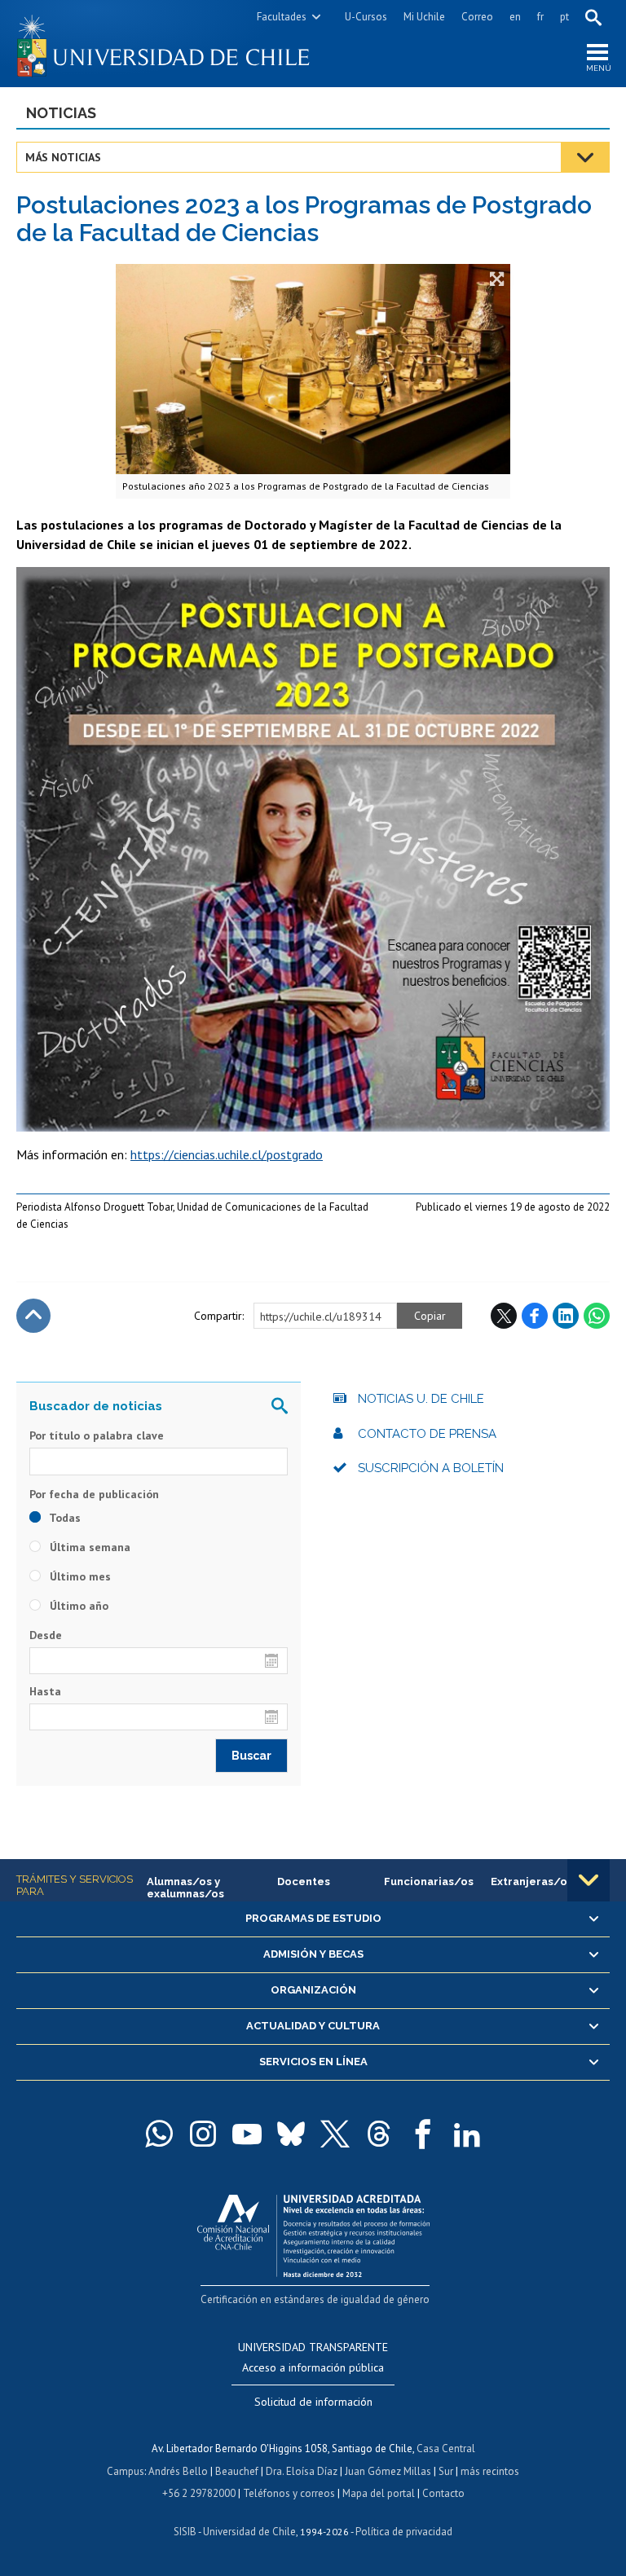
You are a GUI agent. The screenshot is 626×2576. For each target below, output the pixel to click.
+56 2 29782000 (199, 2493)
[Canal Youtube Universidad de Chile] (247, 2134)
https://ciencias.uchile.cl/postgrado (227, 1154)
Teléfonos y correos (289, 2493)
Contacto (443, 2493)
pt (564, 17)
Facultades (282, 17)
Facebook (535, 1316)
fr (540, 17)
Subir (33, 1316)
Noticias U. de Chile (421, 1399)
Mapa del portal (379, 2493)
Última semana (88, 1547)
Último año (77, 1606)
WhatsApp (597, 1316)
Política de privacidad (404, 2532)
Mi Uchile (424, 17)
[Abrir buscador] (593, 17)
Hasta (45, 1691)
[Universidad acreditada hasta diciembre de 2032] (313, 2232)
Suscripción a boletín (431, 1468)
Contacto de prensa (427, 1434)
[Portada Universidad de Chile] (165, 44)
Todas (64, 1518)
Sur (446, 2471)
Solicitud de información (313, 2402)
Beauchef (237, 2471)
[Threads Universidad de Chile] (379, 2134)
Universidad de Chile (249, 2532)
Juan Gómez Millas (388, 2471)
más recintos (490, 2471)
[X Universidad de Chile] (335, 2134)
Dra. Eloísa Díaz (302, 2471)
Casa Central (446, 2449)
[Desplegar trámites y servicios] (589, 1880)
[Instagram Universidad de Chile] (203, 2134)
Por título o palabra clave (97, 1435)
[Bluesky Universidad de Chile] (291, 2134)
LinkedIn (566, 1316)
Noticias (61, 113)
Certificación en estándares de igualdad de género (315, 2299)
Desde (46, 1635)
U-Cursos (366, 17)
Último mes (79, 1576)
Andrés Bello (178, 2471)
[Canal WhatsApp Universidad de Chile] (159, 2134)
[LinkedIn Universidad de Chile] (467, 2134)
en (515, 17)
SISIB (185, 2532)
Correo (477, 17)
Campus (126, 2471)
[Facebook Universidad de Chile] (423, 2134)
